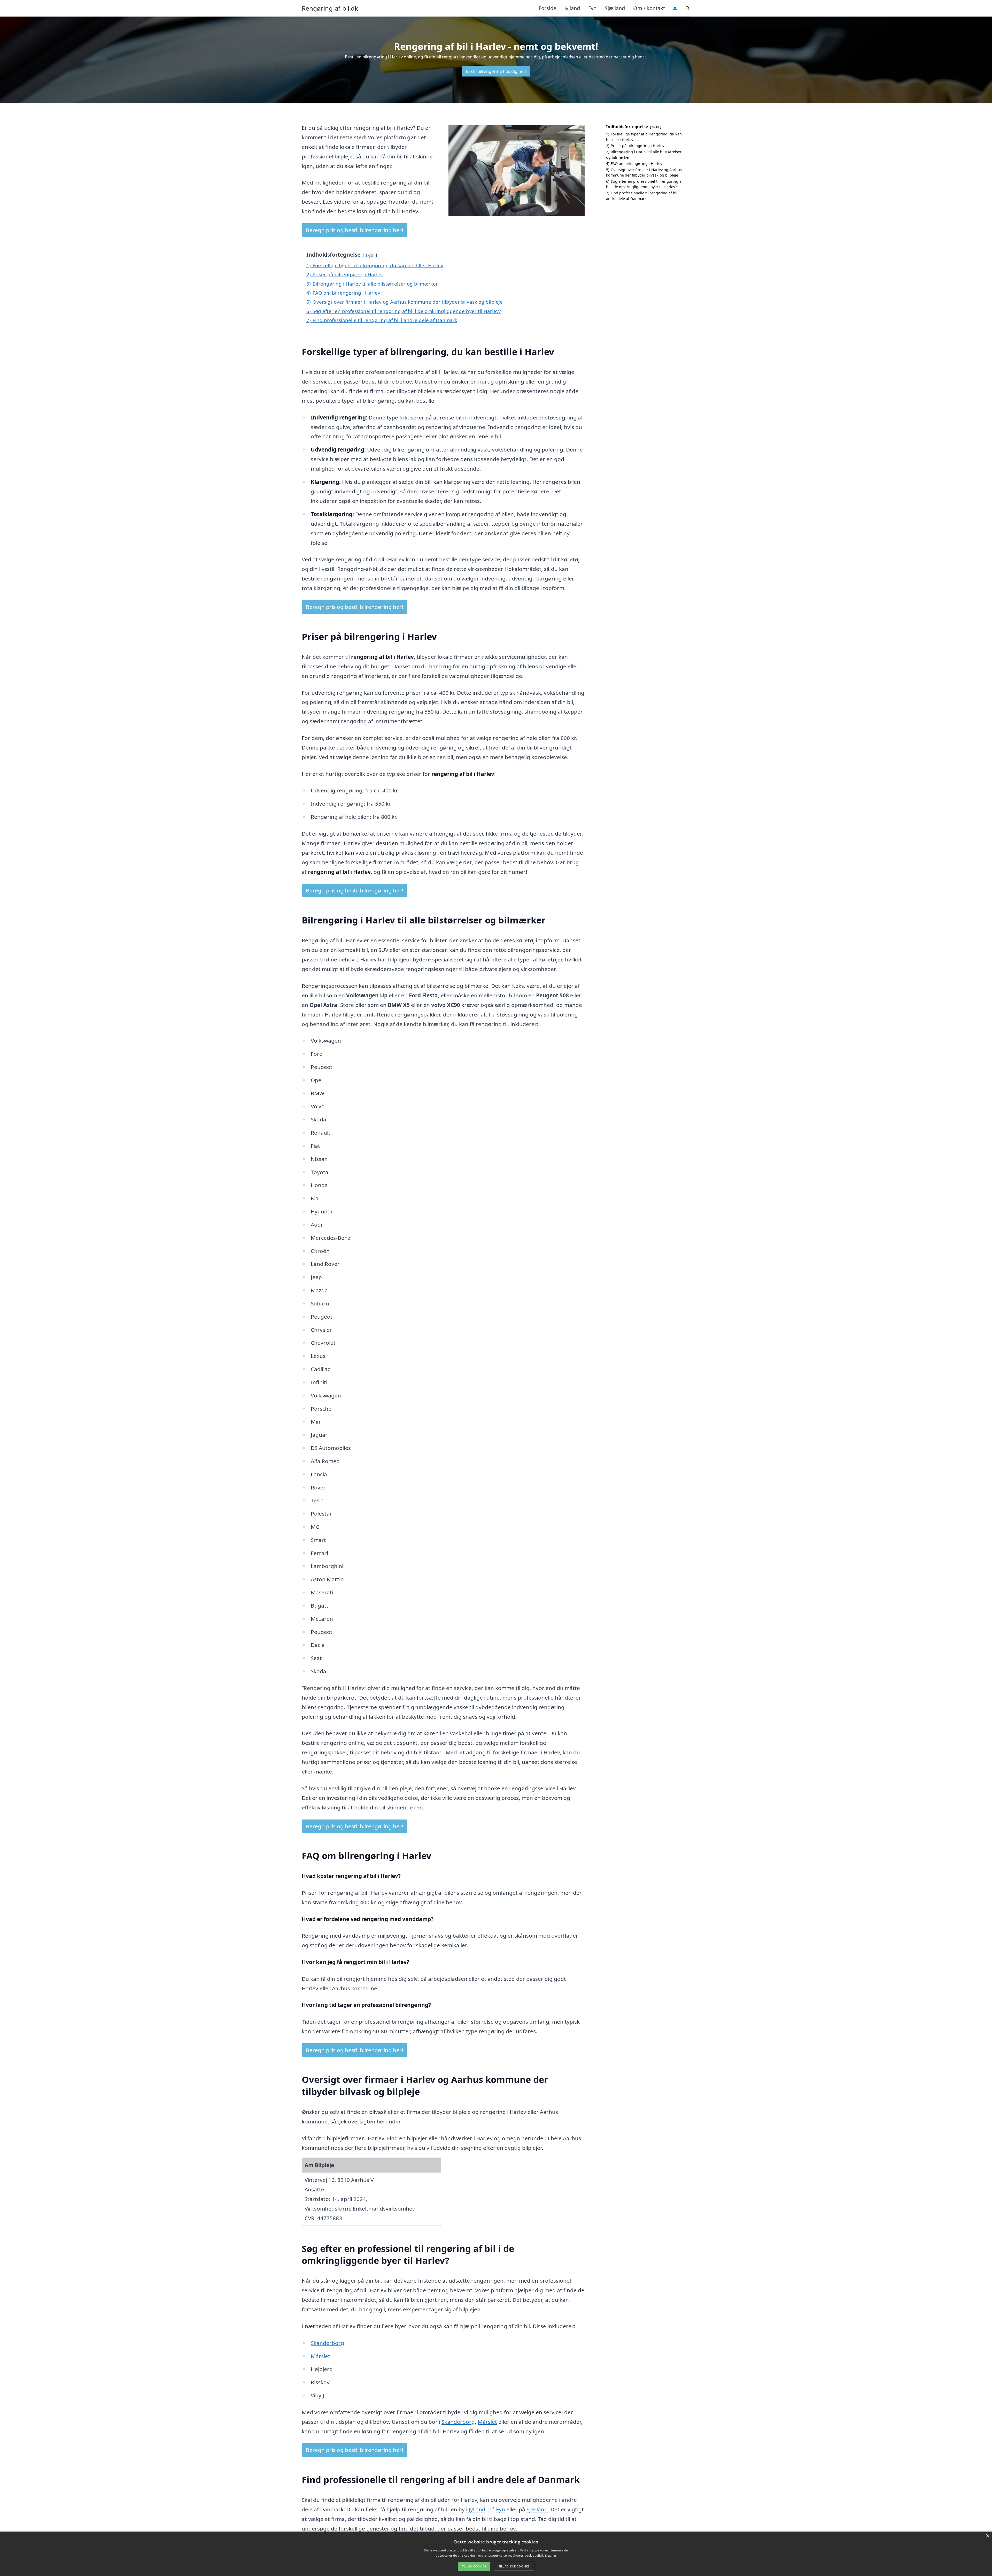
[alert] (496, 2554)
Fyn (592, 8)
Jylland (572, 8)
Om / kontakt (649, 8)
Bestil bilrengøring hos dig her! (496, 71)
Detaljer (551, 2555)
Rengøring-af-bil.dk (330, 8)
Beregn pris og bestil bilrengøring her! (355, 230)
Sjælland (615, 8)
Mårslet (320, 2356)
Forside (547, 8)
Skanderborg (327, 2343)
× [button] (987, 2536)
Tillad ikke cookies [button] (514, 2566)
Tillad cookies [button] (474, 2566)
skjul (370, 255)
